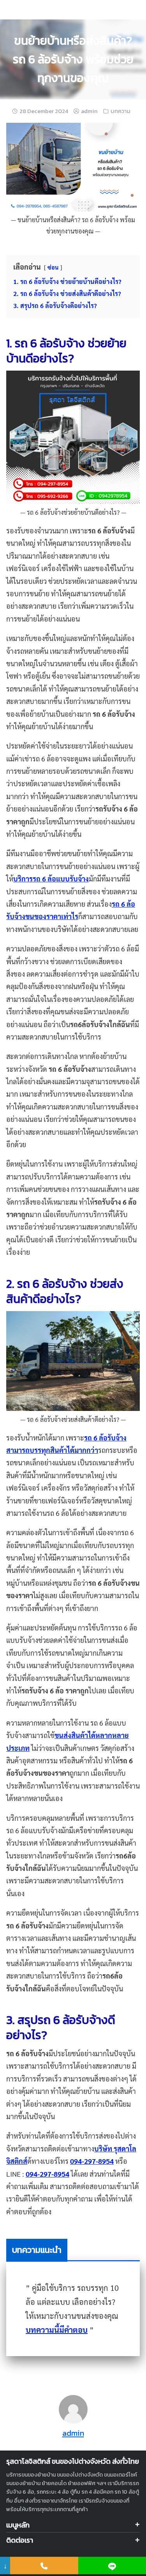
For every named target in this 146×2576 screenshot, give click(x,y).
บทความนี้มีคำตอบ (57, 2330)
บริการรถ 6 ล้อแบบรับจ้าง (51, 879)
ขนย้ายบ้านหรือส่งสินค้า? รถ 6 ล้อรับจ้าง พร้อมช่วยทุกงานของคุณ (73, 59)
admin (89, 111)
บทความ (120, 111)
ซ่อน (53, 267)
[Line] (112, 2566)
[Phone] (44, 2566)
